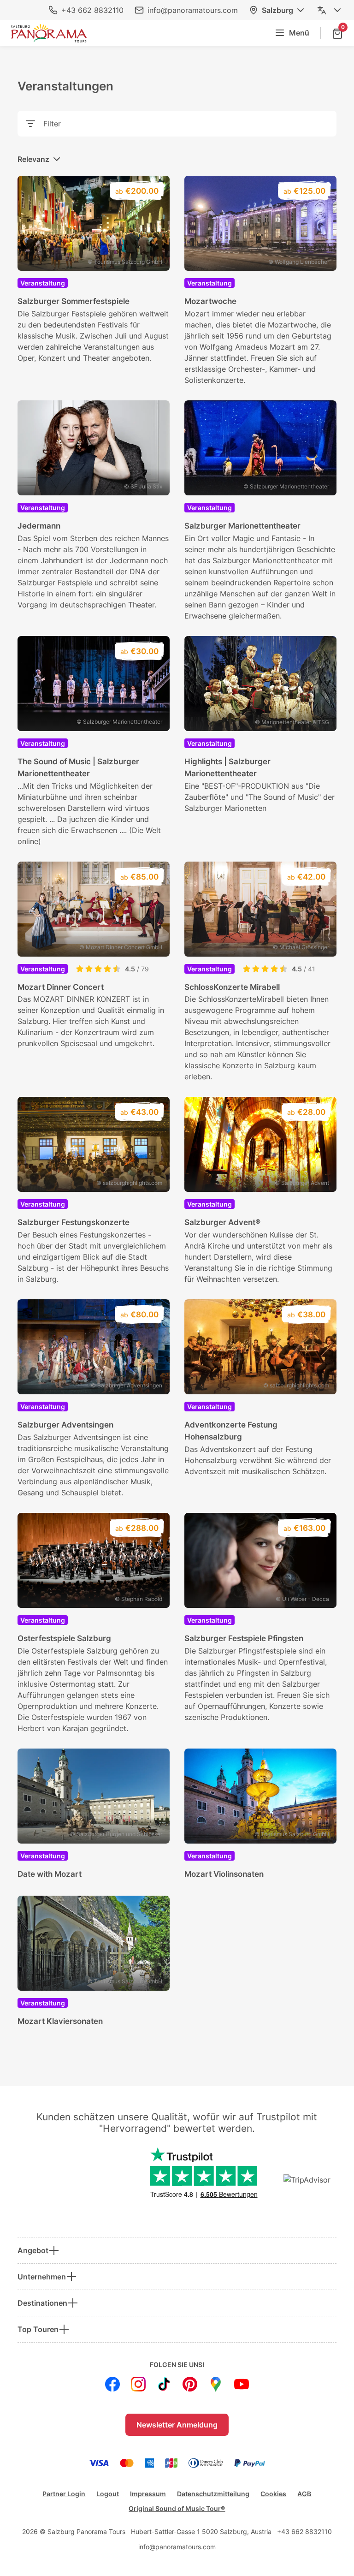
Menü (299, 33)
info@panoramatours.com (193, 10)
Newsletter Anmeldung (177, 2425)
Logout (108, 2494)
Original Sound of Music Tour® (177, 2508)
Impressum (148, 2494)
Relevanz (33, 159)
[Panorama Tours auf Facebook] (112, 2384)
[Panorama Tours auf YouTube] (242, 2384)
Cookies (273, 2494)
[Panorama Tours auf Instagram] (138, 2384)
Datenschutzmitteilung (213, 2494)
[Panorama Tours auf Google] (216, 2384)
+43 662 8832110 (92, 10)
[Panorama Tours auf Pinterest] (190, 2384)
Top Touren (38, 2329)
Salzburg (277, 10)
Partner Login (64, 2494)
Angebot (33, 2250)
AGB (304, 2494)
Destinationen (42, 2303)
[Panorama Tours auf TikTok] (164, 2384)
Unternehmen (42, 2277)
